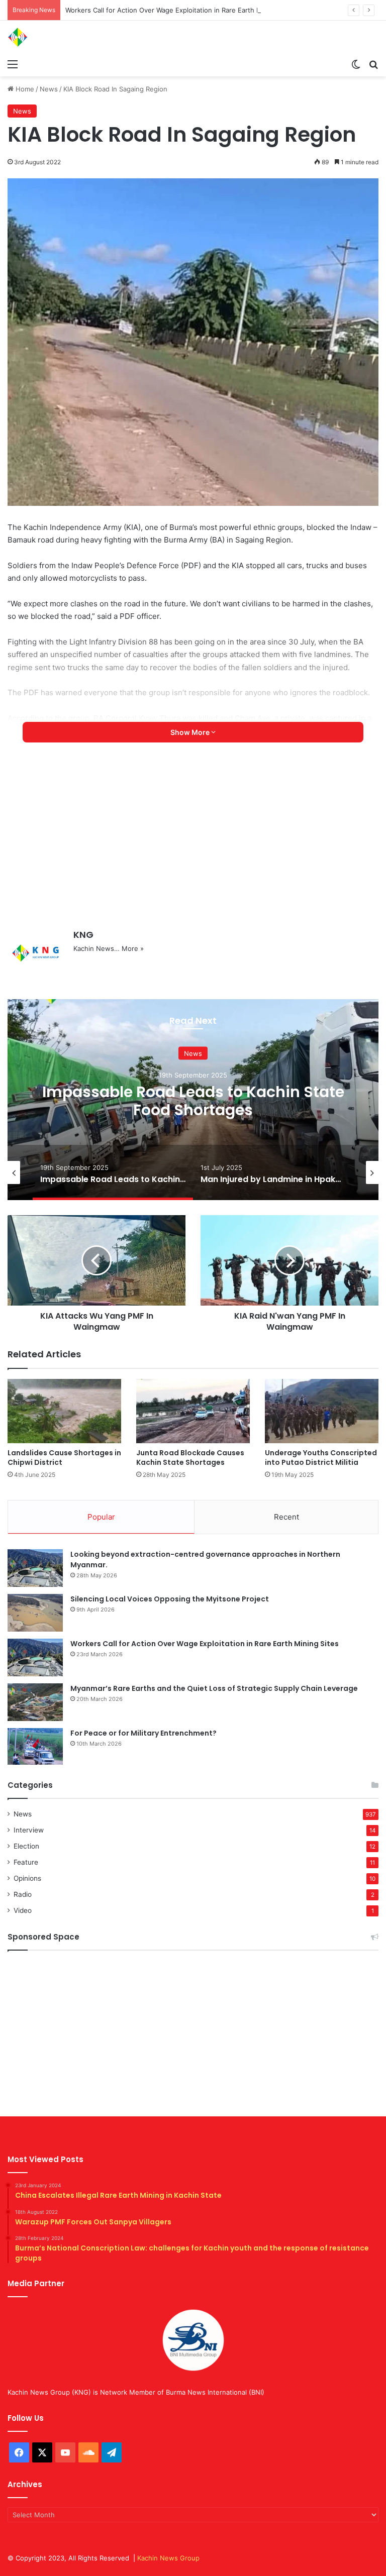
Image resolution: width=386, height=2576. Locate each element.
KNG (83, 935)
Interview (29, 1830)
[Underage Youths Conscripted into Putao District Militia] (322, 1411)
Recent (286, 1517)
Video (23, 1910)
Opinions (27, 1878)
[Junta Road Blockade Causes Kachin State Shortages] (193, 1411)
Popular (101, 1517)
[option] (193, 1100)
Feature (26, 1862)
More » (133, 948)
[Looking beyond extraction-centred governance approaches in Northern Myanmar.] (35, 1568)
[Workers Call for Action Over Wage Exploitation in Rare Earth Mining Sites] (35, 1657)
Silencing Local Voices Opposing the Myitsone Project (170, 1599)
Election (26, 1846)
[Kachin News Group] (55, 37)
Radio (23, 1894)
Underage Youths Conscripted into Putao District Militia (321, 1458)
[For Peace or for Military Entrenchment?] (35, 1747)
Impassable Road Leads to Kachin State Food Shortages (193, 1101)
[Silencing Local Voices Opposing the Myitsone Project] (35, 1613)
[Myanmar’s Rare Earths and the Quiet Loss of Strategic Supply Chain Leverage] (35, 1702)
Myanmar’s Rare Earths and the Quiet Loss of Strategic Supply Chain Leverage (214, 1688)
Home (24, 89)
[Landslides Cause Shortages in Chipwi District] (64, 1411)
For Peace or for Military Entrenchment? (143, 1733)
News (49, 89)
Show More (191, 732)
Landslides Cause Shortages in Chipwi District (64, 1458)
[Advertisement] (193, 843)
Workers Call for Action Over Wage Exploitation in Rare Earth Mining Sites (180, 10)
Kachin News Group (168, 2558)
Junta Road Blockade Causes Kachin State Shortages (190, 1458)
